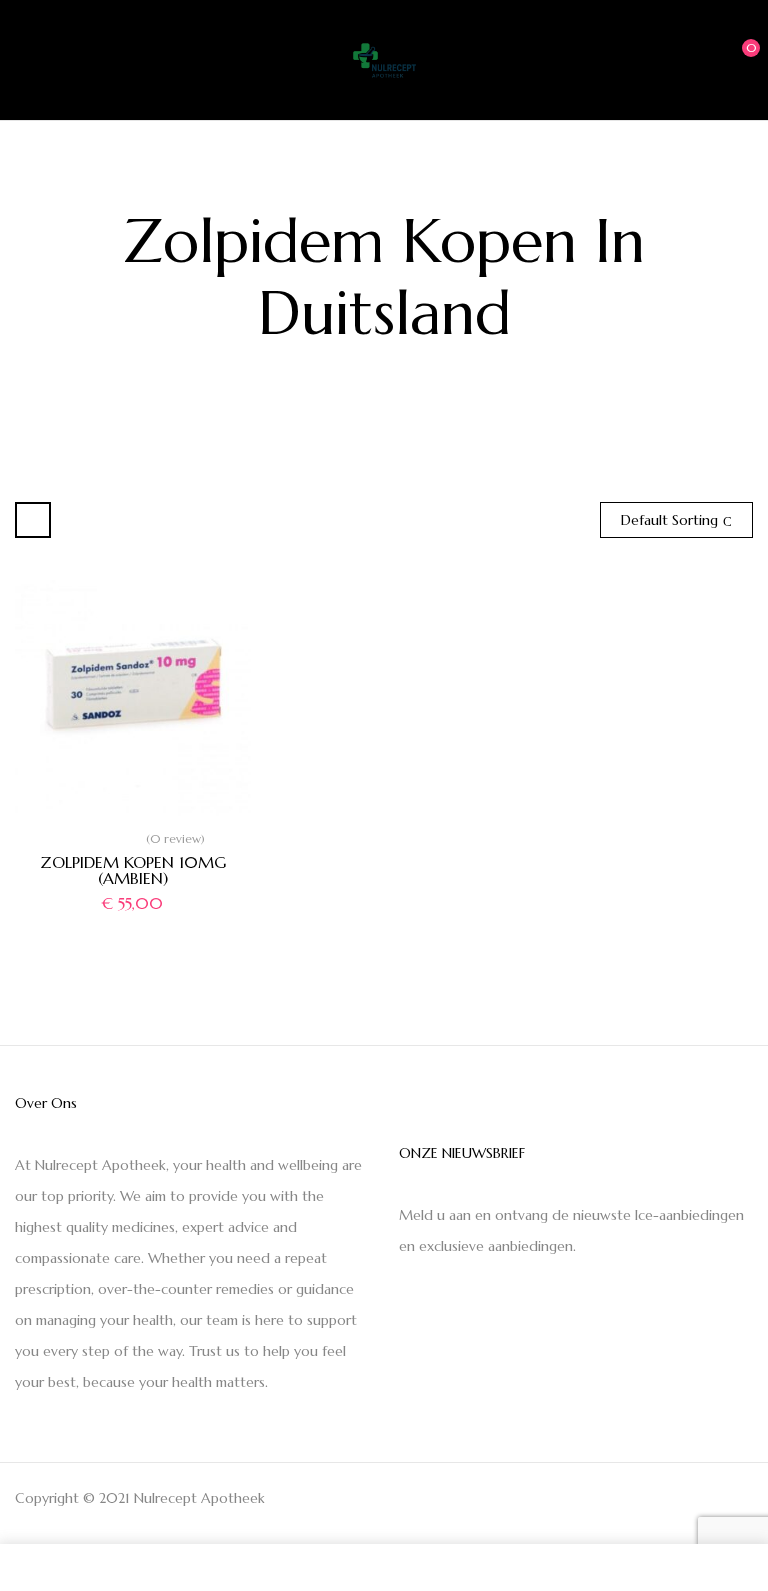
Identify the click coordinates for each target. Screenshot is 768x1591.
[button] (735, 58)
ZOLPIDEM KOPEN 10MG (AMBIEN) (133, 870)
